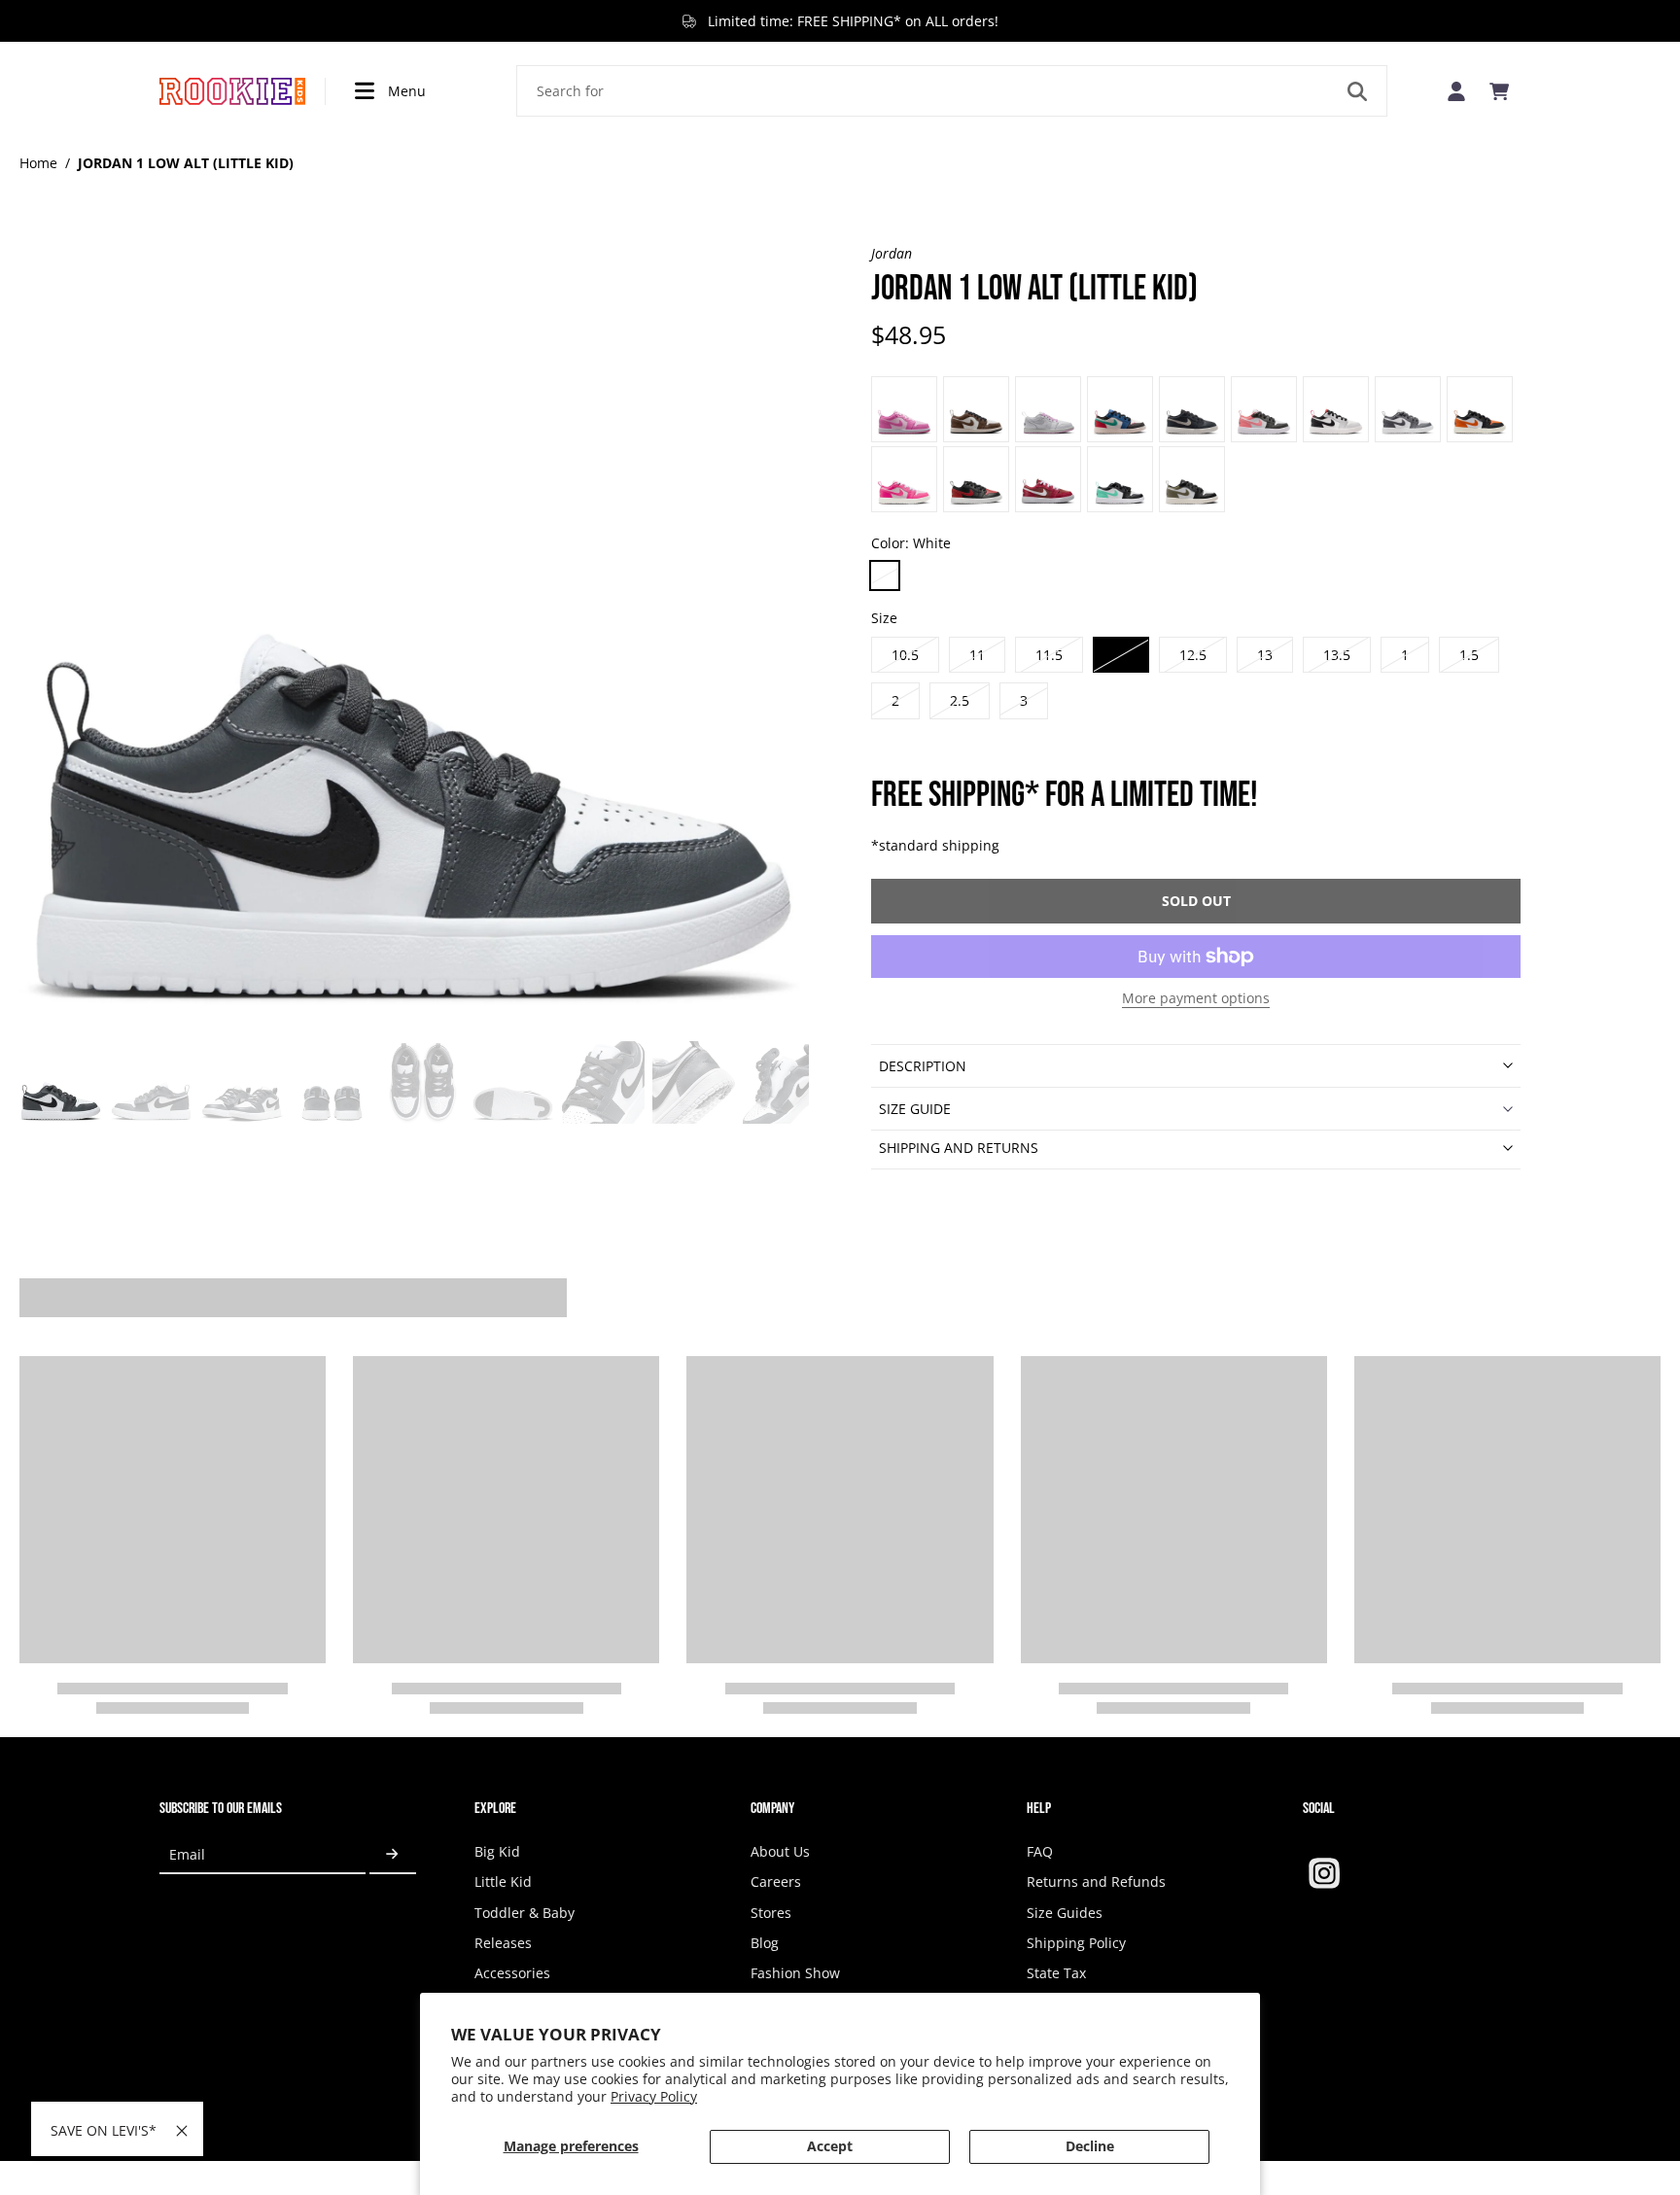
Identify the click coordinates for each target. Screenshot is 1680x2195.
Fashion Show (795, 1973)
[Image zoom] (414, 639)
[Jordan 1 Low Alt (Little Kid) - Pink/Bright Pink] (904, 409)
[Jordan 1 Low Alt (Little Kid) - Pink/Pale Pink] (904, 479)
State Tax (1056, 1973)
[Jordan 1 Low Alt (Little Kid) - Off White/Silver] (1048, 409)
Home (38, 163)
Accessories (512, 1973)
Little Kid (503, 1881)
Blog (765, 1943)
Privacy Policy (654, 2096)
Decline (1090, 2146)
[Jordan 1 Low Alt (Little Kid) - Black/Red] (1120, 409)
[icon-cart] (1499, 91)
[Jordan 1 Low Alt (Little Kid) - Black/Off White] (1192, 409)
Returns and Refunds (1096, 1881)
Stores (771, 1913)
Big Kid (497, 1851)
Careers (776, 1881)
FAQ (1040, 1851)
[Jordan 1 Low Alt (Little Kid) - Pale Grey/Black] (976, 409)
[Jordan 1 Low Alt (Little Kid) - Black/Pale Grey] (1336, 409)
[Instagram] (1324, 1873)
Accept (830, 2146)
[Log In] (1456, 91)
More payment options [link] (1196, 999)
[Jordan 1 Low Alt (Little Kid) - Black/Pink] (1264, 409)
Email (187, 1854)
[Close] (182, 2131)
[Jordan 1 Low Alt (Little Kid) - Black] (976, 479)
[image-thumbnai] (61, 1082)
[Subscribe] (393, 1854)
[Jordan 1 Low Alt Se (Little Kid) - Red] (1048, 479)
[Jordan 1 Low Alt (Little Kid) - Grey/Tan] (1408, 409)
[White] (885, 575)
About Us (780, 1851)
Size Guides (1065, 1913)
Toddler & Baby (525, 1913)
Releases (503, 1943)
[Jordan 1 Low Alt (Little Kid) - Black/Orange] (1480, 409)
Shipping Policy (1076, 1943)
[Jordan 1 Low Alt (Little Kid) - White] (1120, 479)
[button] (1196, 901)
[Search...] (1357, 91)
